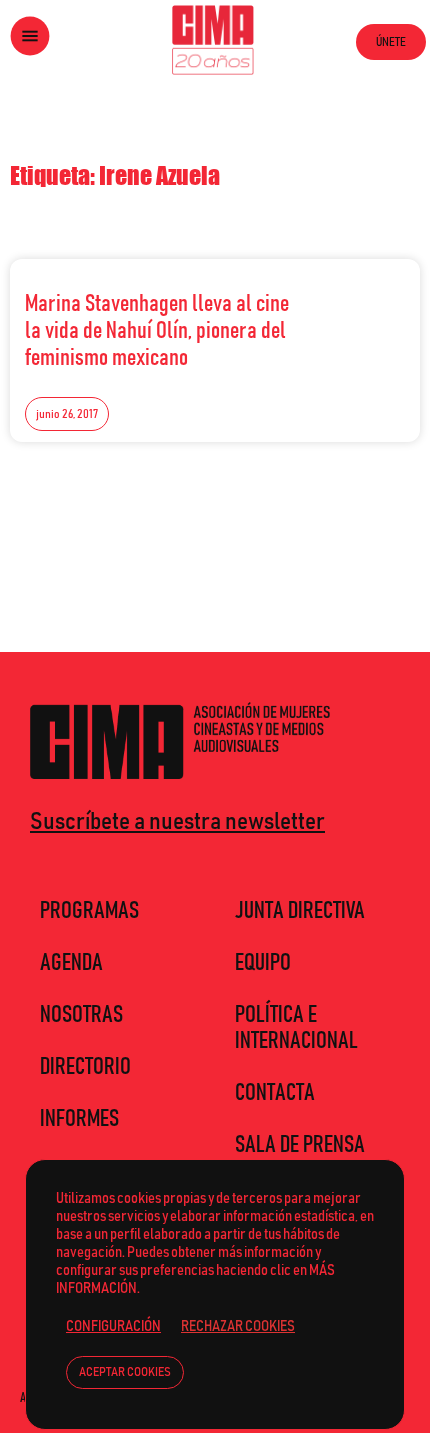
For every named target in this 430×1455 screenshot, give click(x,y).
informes (79, 1119)
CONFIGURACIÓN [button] (113, 1326)
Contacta (275, 1093)
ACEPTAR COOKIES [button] (125, 1372)
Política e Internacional (296, 1028)
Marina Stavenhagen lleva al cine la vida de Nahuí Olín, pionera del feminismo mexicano (157, 331)
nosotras (81, 1015)
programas (89, 911)
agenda (71, 963)
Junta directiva (300, 911)
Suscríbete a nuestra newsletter (177, 822)
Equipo (263, 963)
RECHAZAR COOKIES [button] (238, 1326)
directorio (85, 1067)
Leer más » (361, 299)
